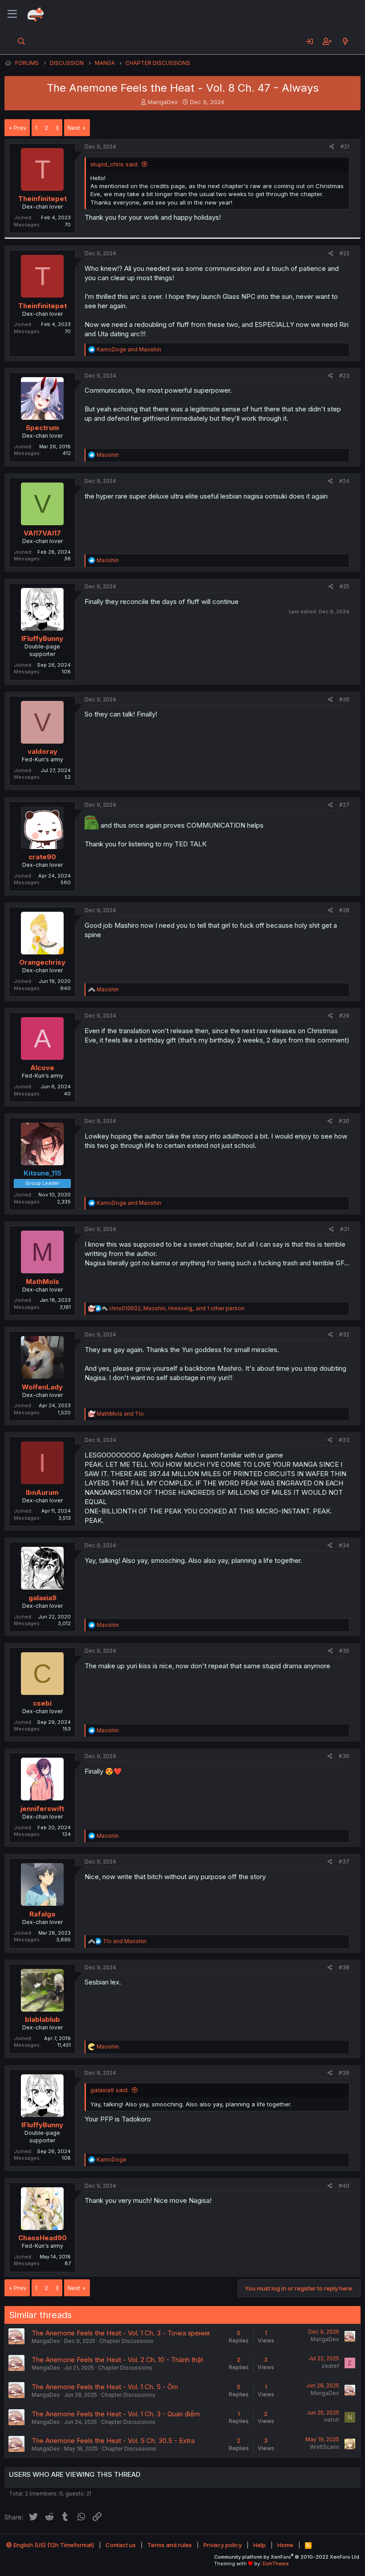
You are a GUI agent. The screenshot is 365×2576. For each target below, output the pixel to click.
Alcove (42, 1068)
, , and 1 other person (177, 1308)
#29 (344, 1016)
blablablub (43, 2019)
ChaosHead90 (43, 2238)
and (129, 349)
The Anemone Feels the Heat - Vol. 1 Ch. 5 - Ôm (105, 2387)
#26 (344, 699)
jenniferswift (42, 1809)
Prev (20, 128)
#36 (344, 1756)
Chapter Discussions (126, 2341)
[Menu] (12, 14)
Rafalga (42, 1914)
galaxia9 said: (109, 2090)
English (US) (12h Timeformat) (53, 2545)
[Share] (332, 147)
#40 (344, 2186)
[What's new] (345, 41)
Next (74, 128)
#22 (345, 253)
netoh (332, 2420)
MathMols (43, 1282)
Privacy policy (223, 2545)
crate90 (42, 857)
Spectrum (43, 428)
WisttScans (324, 2447)
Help (260, 2545)
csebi (42, 1703)
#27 (344, 805)
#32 (344, 1334)
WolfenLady (42, 1387)
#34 (344, 1545)
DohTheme (276, 2564)
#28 (344, 910)
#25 (345, 586)
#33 (344, 1440)
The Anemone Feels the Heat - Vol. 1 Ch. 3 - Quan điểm (116, 2414)
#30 (344, 1121)
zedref (330, 2366)
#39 (344, 2073)
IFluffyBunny (42, 638)
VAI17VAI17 (42, 533)
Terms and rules (170, 2545)
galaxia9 (43, 1598)
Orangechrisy (42, 962)
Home (285, 2545)
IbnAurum (42, 1492)
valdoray (43, 751)
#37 (344, 1862)
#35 (344, 1651)
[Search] (22, 41)
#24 (344, 481)
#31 (345, 1229)
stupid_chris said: (114, 164)
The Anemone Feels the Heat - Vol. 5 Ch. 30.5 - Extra (113, 2441)
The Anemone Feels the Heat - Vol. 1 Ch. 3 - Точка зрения (121, 2333)
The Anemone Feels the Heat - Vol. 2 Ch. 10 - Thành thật (117, 2360)
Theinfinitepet (43, 199)
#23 (344, 376)
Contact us (121, 2545)
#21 (345, 147)
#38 (344, 1967)
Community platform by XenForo (287, 2557)
